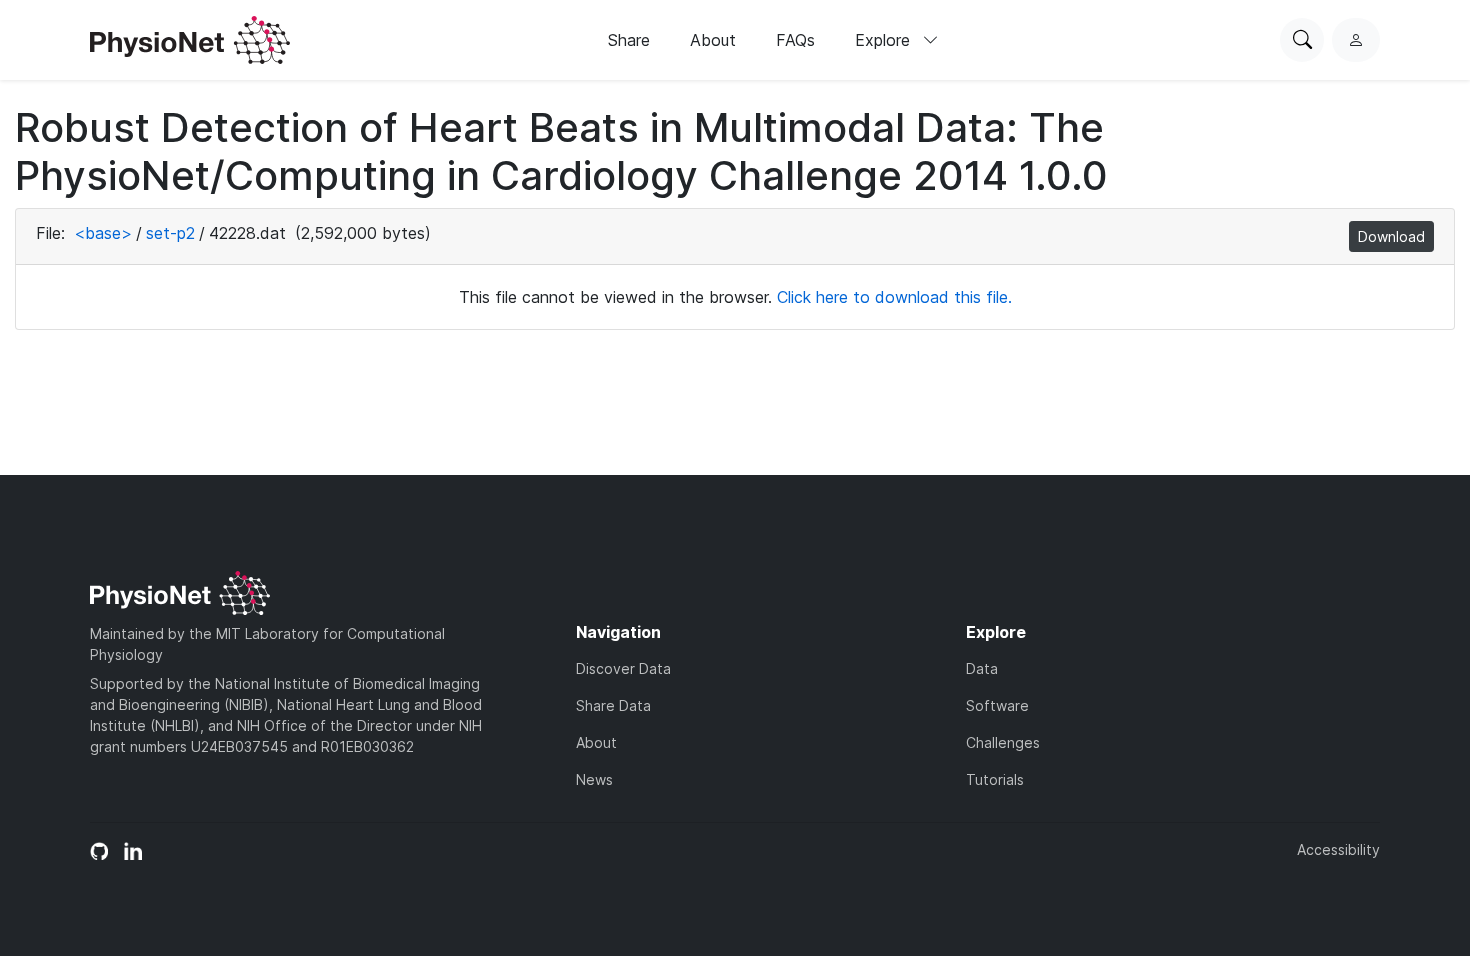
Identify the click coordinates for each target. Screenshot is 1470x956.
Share (629, 40)
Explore (885, 40)
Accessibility (1338, 849)
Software (997, 705)
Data (982, 668)
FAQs (795, 40)
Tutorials (995, 779)
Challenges (1003, 742)
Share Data (613, 705)
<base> (103, 233)
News (594, 779)
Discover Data (623, 668)
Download (1391, 236)
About (713, 40)
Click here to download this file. (894, 297)
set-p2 (170, 233)
